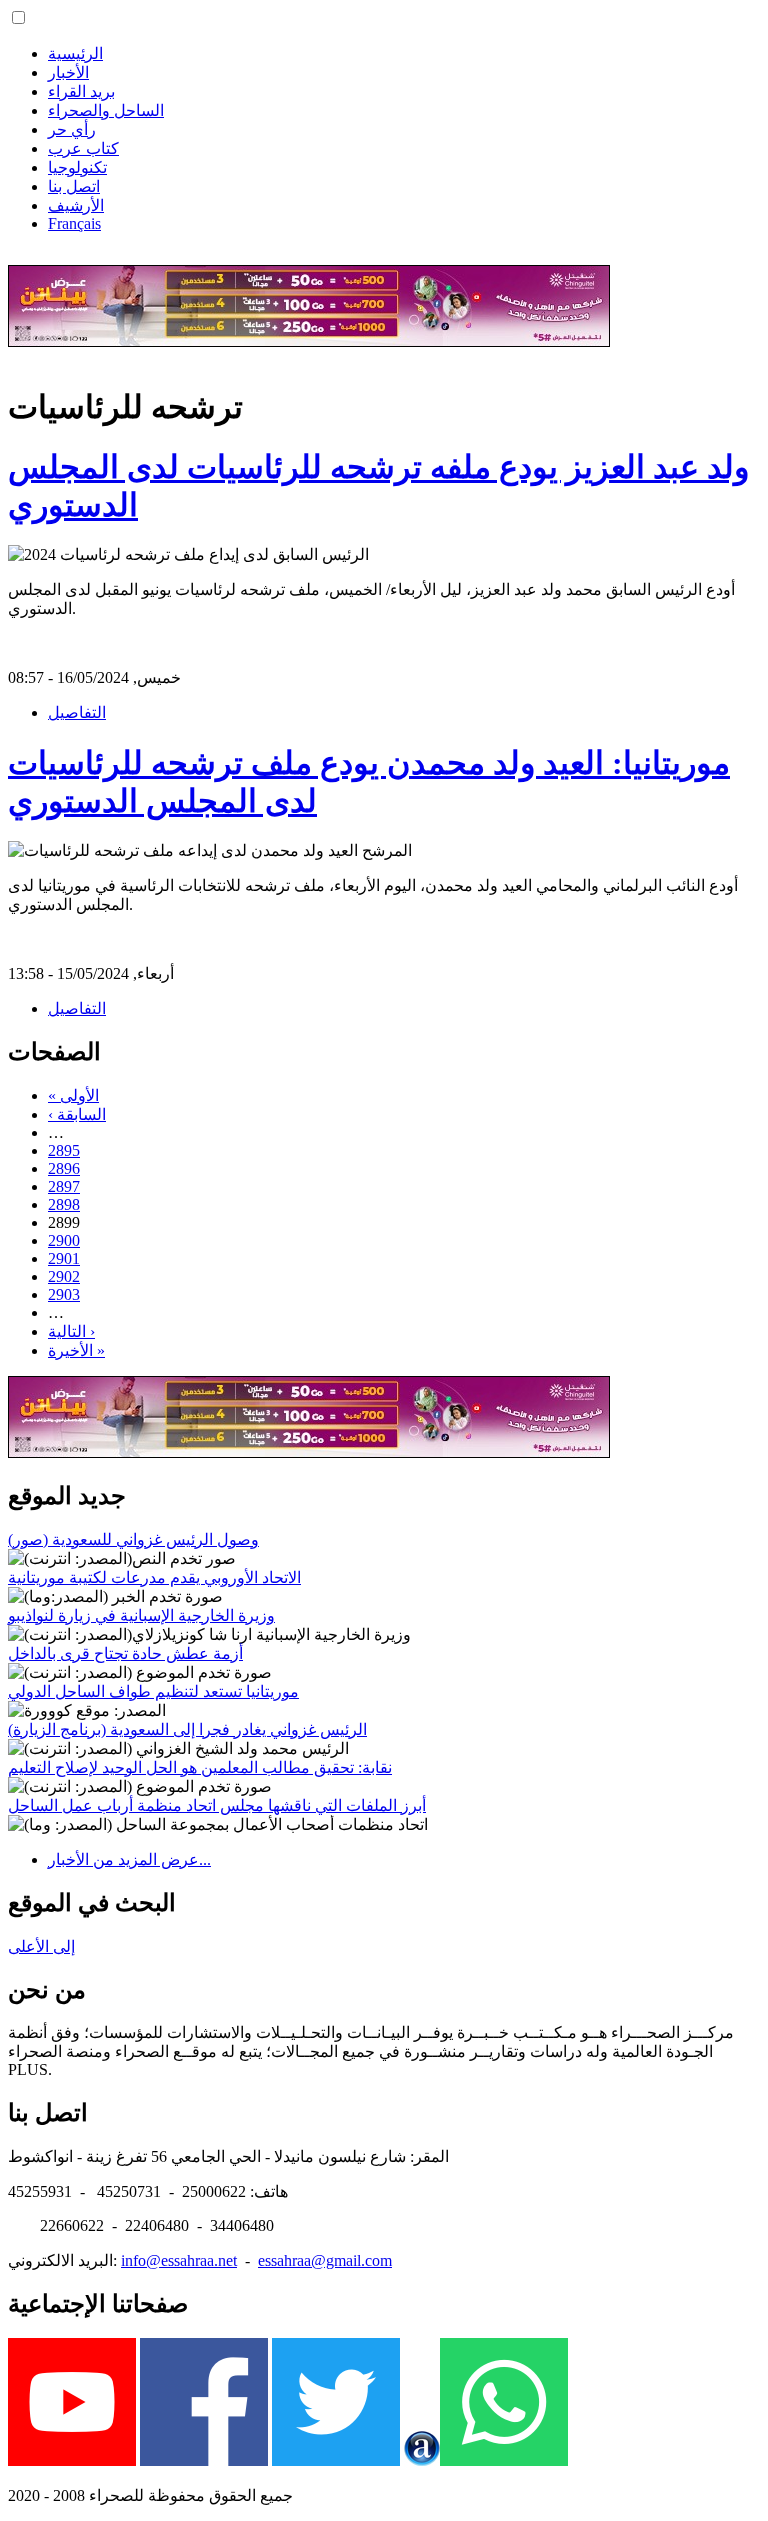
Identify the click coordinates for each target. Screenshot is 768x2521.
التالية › (71, 1331)
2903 (64, 1294)
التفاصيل (77, 712)
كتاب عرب (83, 148)
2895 (64, 1150)
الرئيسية (75, 53)
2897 (64, 1186)
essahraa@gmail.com (325, 2260)
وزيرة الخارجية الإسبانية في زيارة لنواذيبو (141, 1615)
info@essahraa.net (179, 2260)
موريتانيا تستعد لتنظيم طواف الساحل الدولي (153, 1691)
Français (74, 223)
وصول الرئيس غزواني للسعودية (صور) (133, 1539)
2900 (64, 1240)
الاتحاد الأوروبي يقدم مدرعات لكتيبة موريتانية (154, 1577)
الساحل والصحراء (106, 110)
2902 (64, 1276)
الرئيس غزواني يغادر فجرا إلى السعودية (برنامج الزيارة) (187, 1729)
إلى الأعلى (41, 1946)
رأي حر (72, 129)
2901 (64, 1258)
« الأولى (73, 1095)
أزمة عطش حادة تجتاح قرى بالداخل (125, 1653)
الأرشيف (76, 205)
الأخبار (68, 72)
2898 (64, 1204)
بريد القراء (81, 91)
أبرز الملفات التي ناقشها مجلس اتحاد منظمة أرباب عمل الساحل (217, 1805)
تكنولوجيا (77, 167)
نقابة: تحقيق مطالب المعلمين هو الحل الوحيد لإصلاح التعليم (200, 1767)
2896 (64, 1168)
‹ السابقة (77, 1114)
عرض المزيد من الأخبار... (129, 1859)
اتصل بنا (74, 186)
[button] (18, 17)
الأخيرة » (76, 1350)
